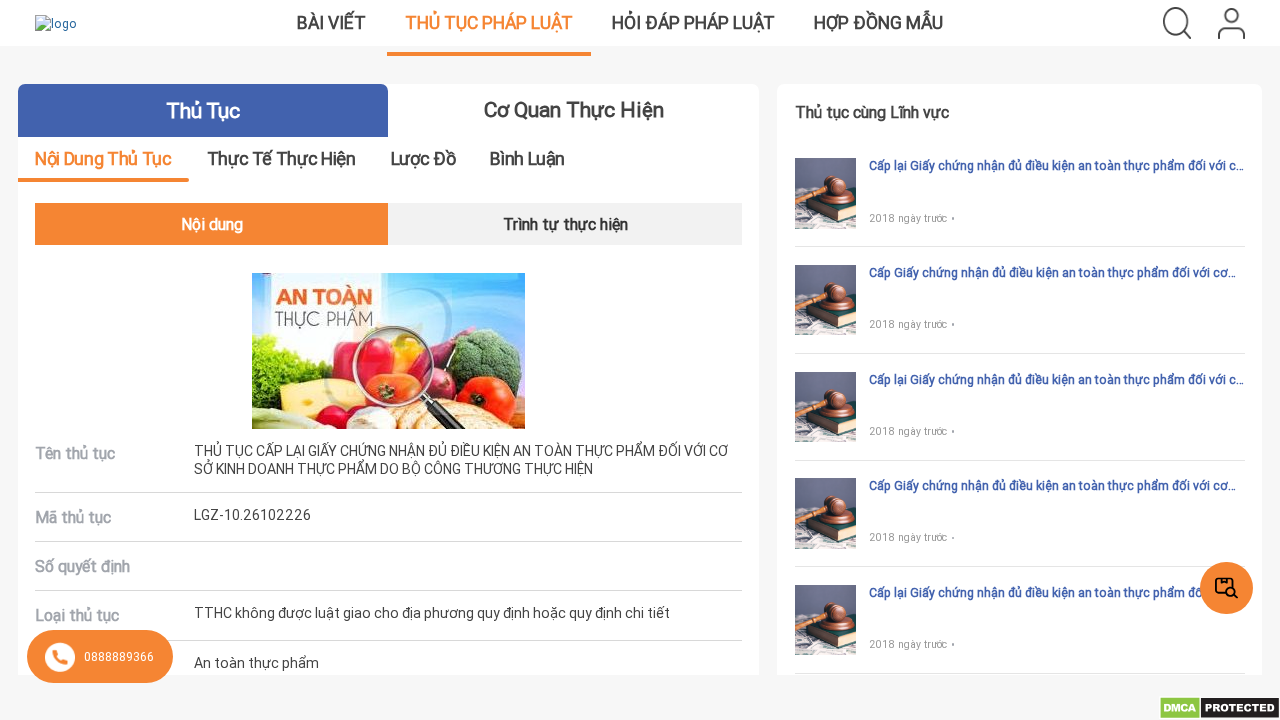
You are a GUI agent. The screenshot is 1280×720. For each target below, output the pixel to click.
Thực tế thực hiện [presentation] (281, 158)
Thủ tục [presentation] (202, 111)
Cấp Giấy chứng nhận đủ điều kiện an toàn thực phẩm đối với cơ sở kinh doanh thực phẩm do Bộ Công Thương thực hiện (1048, 273)
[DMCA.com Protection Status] (1219, 706)
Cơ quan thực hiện (574, 110)
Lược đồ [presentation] (423, 158)
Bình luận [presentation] (527, 158)
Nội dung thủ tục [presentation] (103, 158)
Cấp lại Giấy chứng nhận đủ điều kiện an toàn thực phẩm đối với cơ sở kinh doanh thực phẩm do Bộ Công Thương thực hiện (1056, 166)
